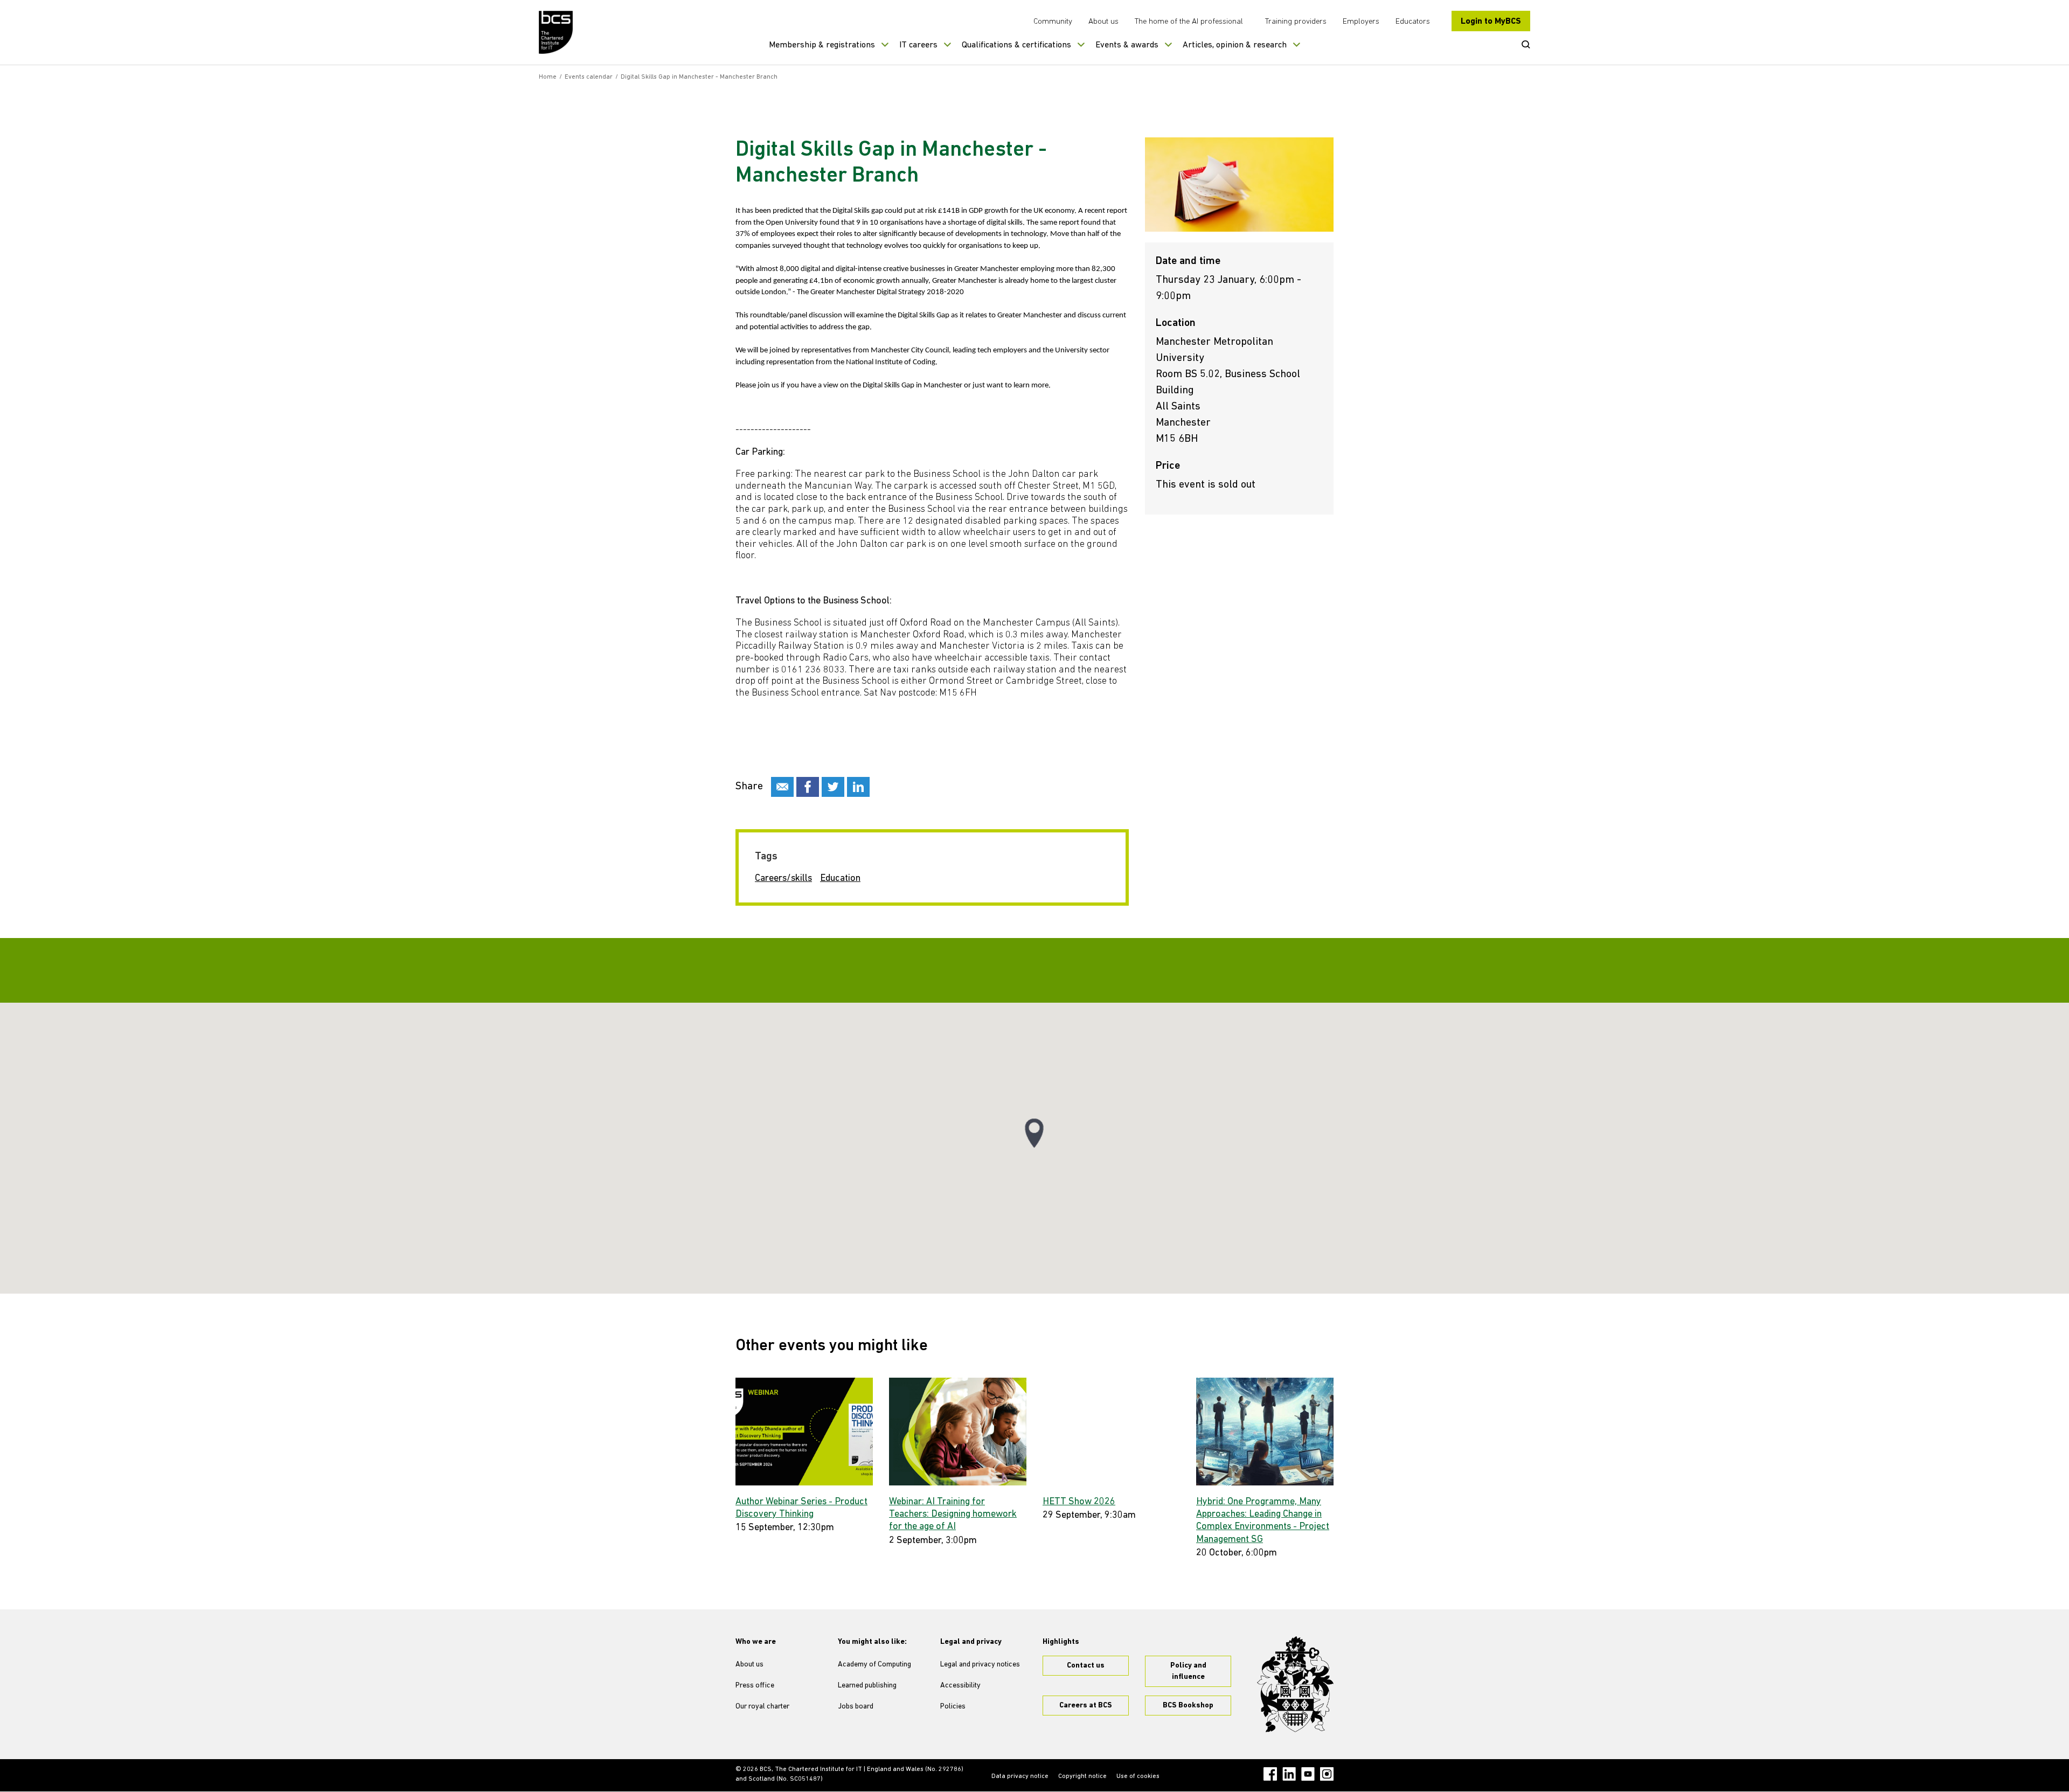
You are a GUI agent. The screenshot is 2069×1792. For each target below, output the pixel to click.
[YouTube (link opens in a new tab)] (1308, 1774)
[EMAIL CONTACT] (782, 787)
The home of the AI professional (1189, 22)
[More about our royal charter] (1295, 1684)
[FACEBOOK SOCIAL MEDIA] (808, 787)
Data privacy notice (1020, 1776)
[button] (1034, 1133)
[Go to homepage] (556, 32)
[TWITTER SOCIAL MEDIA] (833, 787)
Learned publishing (867, 1686)
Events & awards (1127, 45)
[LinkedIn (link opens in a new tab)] (1289, 1774)
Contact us (1086, 1666)
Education (840, 879)
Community (1053, 22)
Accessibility (960, 1686)
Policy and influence (1188, 1671)
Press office (755, 1686)
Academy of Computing (874, 1665)
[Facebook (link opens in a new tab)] (1270, 1774)
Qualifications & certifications (1016, 45)
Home (548, 77)
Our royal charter (762, 1707)
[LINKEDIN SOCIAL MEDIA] (858, 787)
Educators (1413, 22)
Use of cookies (1138, 1776)
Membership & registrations (822, 45)
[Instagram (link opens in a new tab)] (1327, 1774)
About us (1103, 22)
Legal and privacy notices (980, 1665)
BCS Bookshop (1188, 1706)
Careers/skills (783, 879)
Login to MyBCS (1491, 22)
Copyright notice (1082, 1776)
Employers (1361, 22)
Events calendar (589, 77)
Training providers (1296, 22)
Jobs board (856, 1707)
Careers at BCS (1086, 1706)
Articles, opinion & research (1235, 45)
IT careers (918, 45)
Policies (953, 1707)
